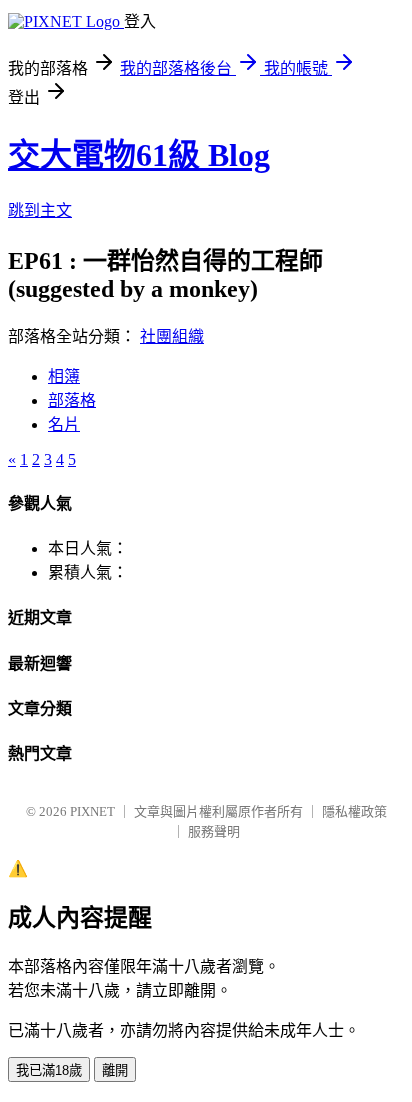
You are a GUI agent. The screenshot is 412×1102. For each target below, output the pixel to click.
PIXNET (92, 811)
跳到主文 (40, 210)
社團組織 (172, 336)
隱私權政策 (354, 811)
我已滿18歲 (49, 1070)
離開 (115, 1070)
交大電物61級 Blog (139, 155)
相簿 (64, 376)
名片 (64, 424)
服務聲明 (214, 831)
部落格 (72, 400)
